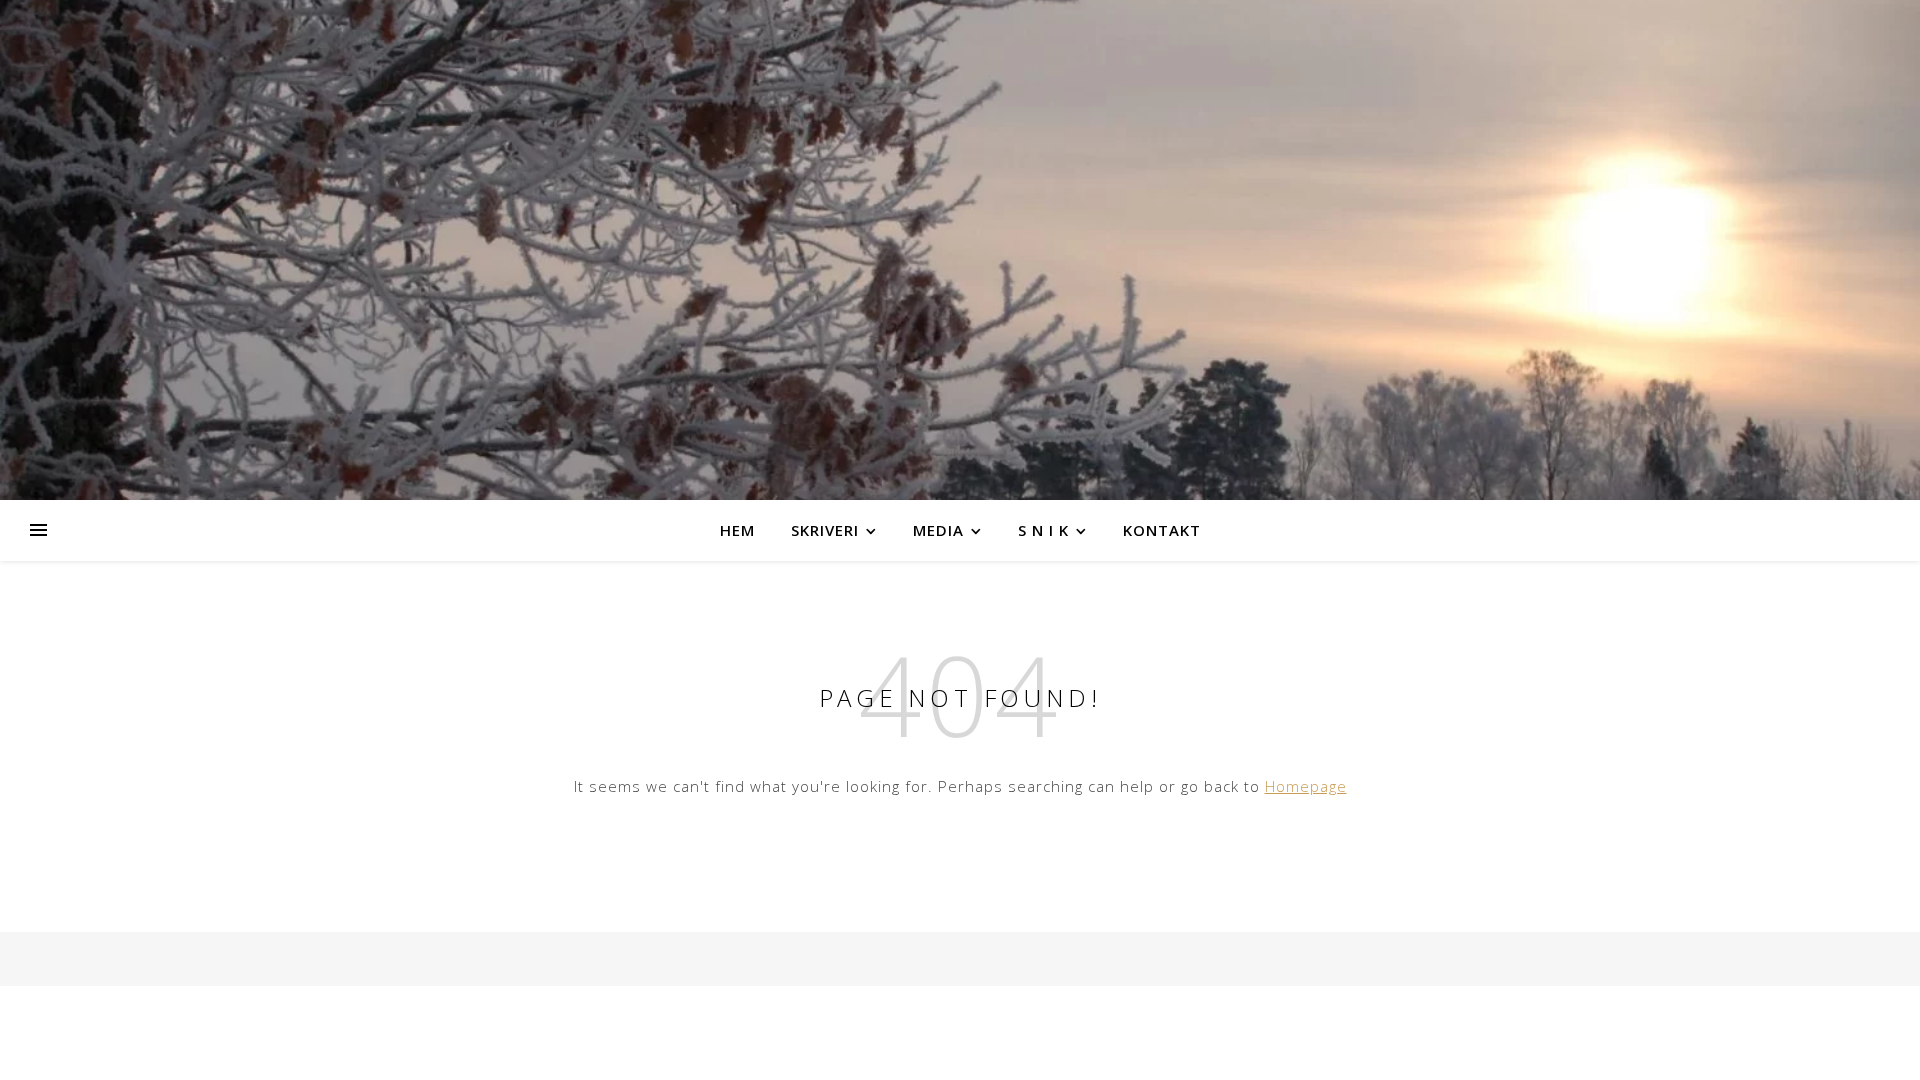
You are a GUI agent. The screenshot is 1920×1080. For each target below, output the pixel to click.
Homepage (1306, 786)
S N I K (1043, 530)
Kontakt (1162, 530)
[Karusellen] (960, 250)
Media (938, 530)
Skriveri (825, 530)
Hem (737, 530)
